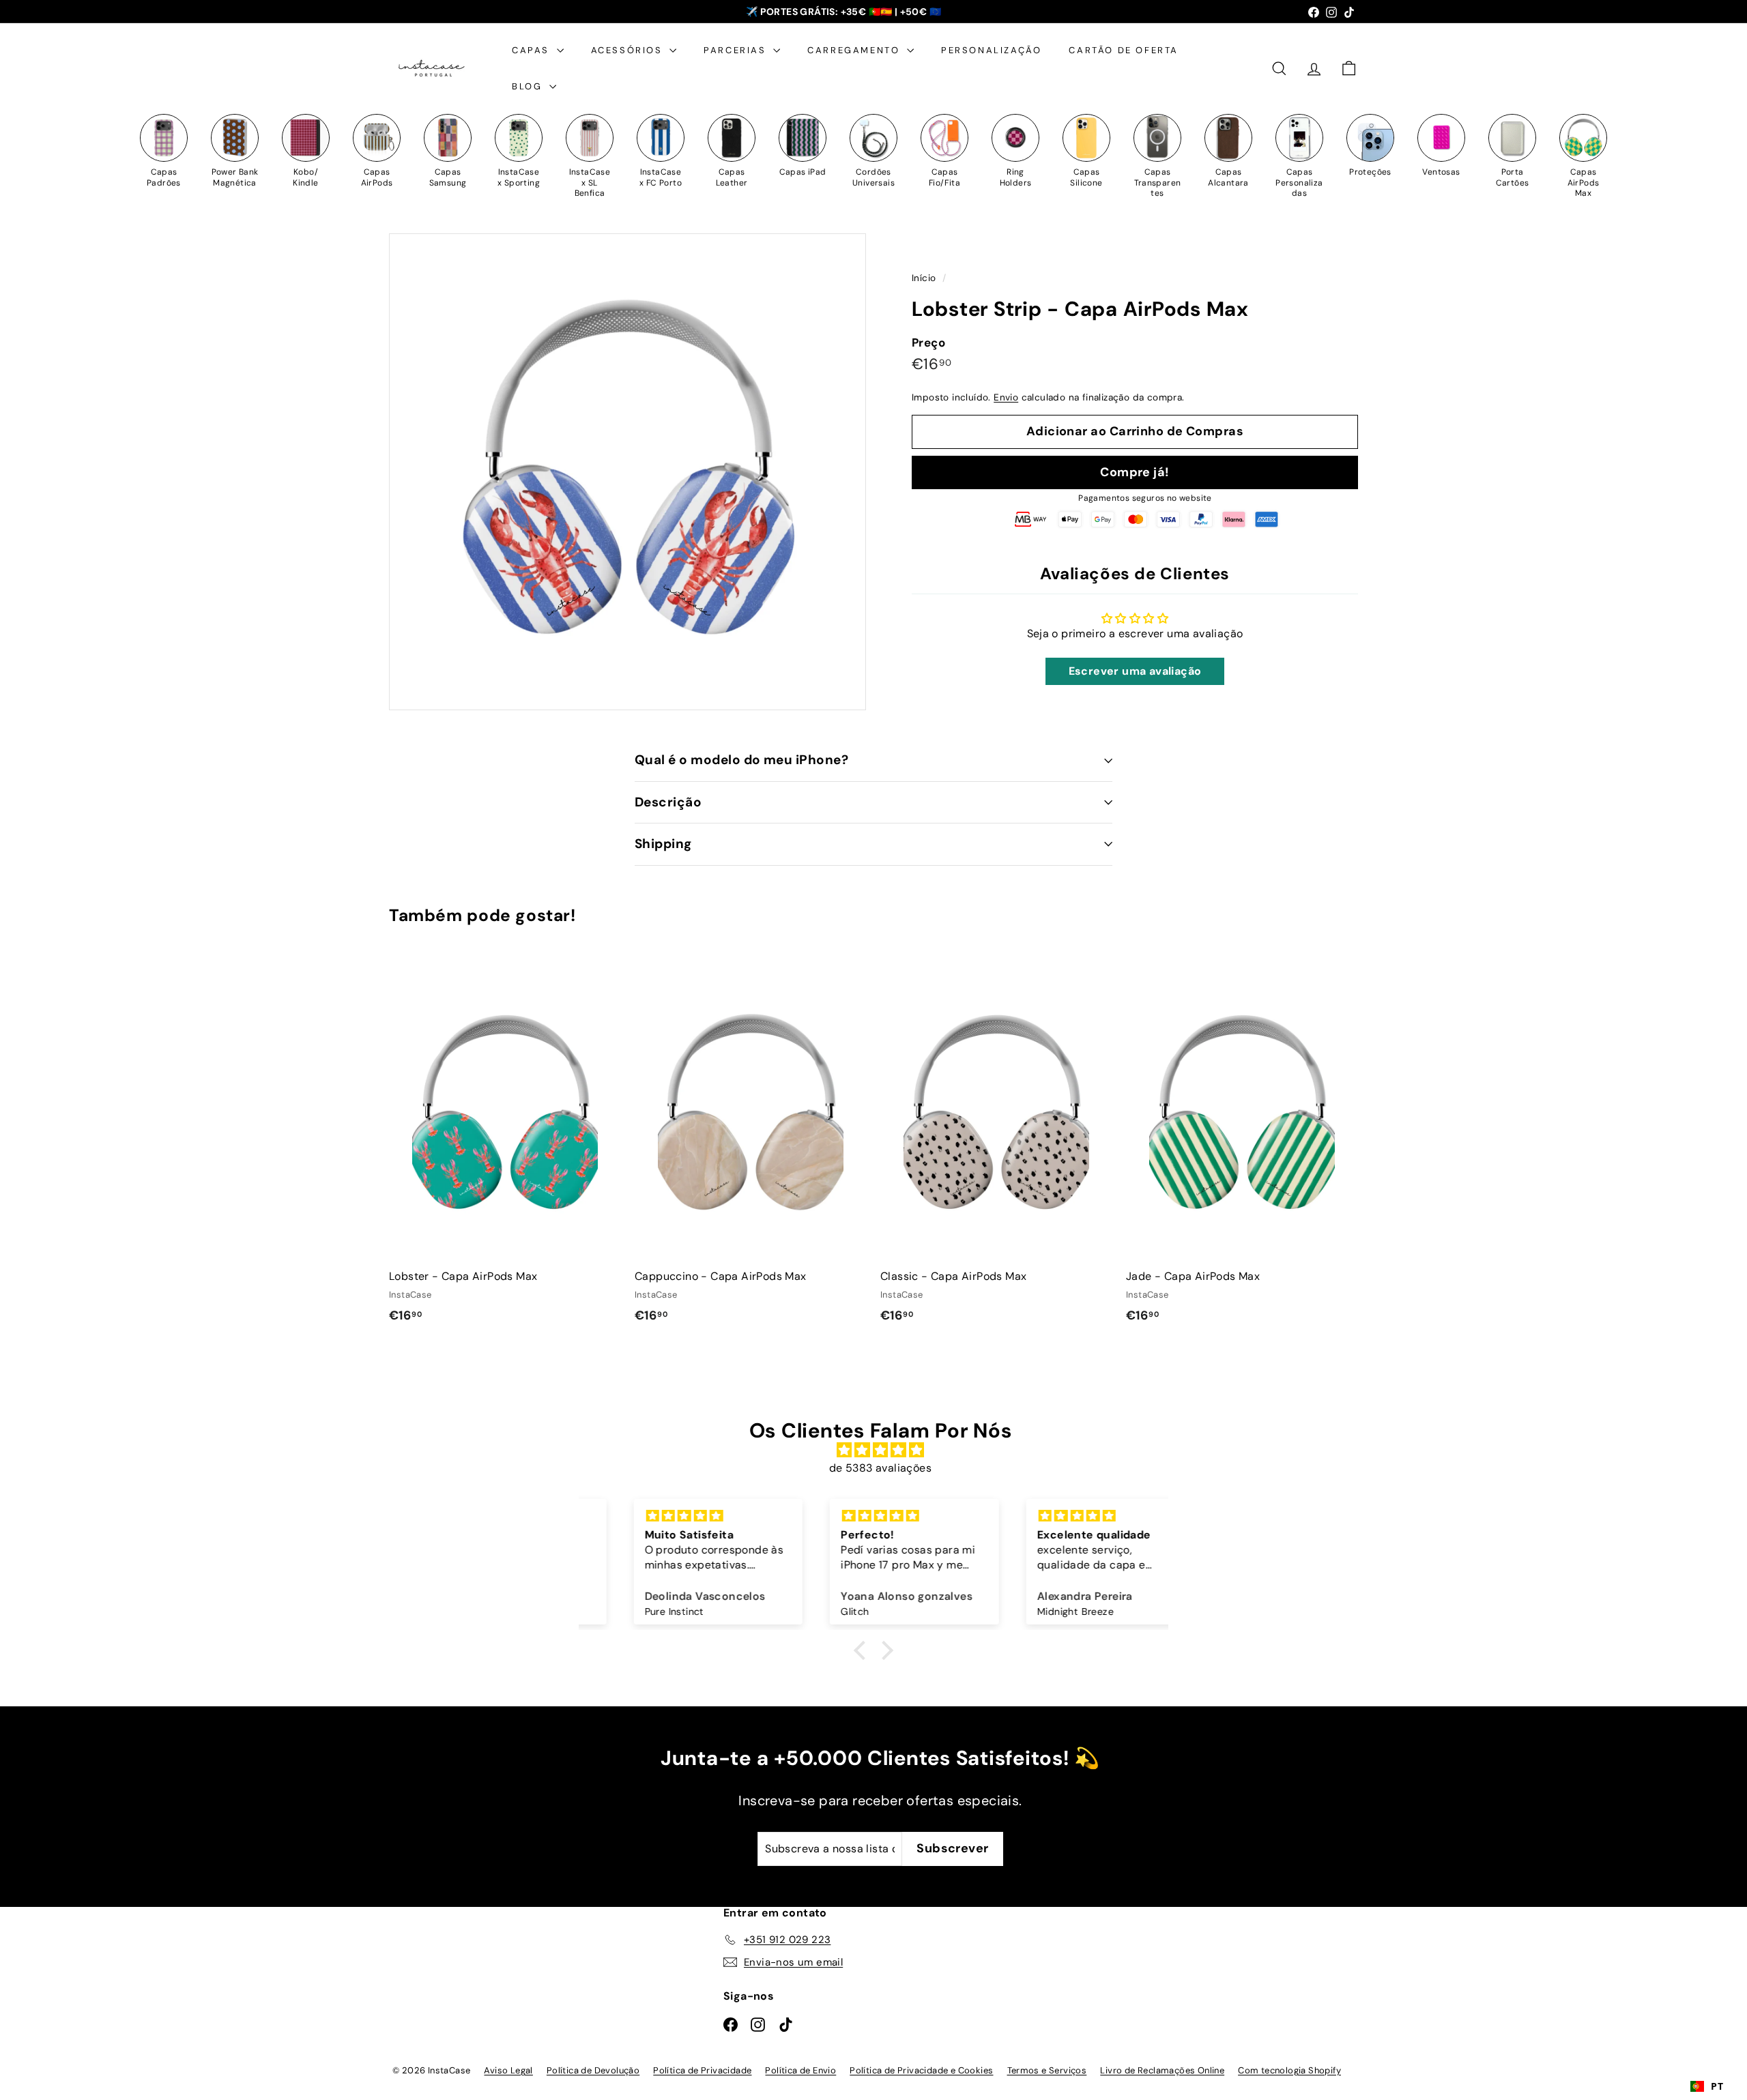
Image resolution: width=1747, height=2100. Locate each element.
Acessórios (629, 50)
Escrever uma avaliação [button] (1135, 671)
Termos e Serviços (1047, 2070)
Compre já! (1135, 472)
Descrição (668, 802)
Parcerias (737, 50)
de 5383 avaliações (880, 1468)
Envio (1006, 397)
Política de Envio (800, 2070)
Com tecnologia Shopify (1289, 2070)
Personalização (991, 50)
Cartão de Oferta (1124, 50)
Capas (533, 50)
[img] (880, 1450)
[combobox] (1707, 2086)
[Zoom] (627, 472)
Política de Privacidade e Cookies (921, 2070)
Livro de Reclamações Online (1162, 2070)
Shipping (663, 844)
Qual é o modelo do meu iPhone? (741, 760)
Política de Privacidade (702, 2070)
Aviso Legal (508, 2070)
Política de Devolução (593, 2070)
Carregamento (855, 50)
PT (1717, 2086)
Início (925, 278)
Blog (529, 86)
